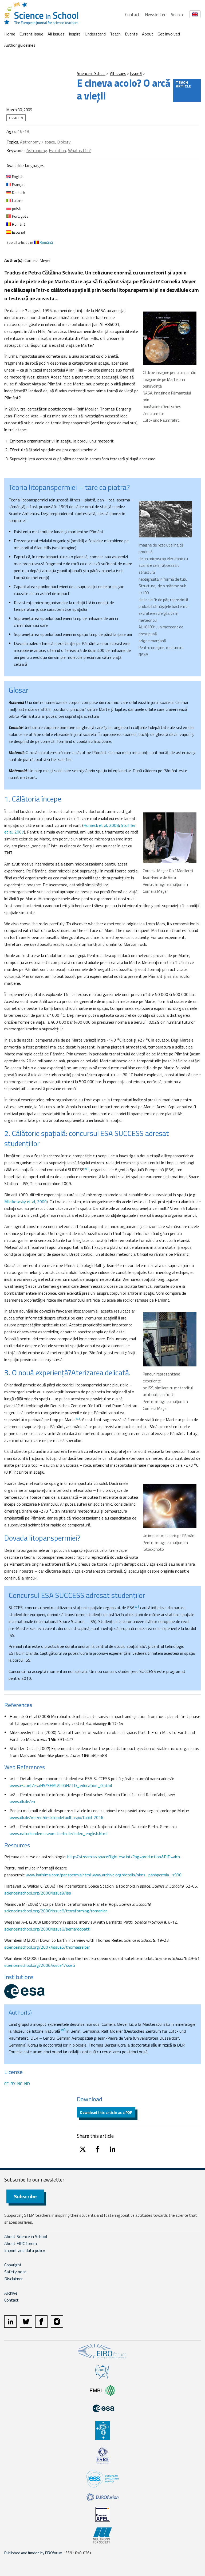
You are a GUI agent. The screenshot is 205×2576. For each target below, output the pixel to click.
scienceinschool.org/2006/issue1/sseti (40, 1965)
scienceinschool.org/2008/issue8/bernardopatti (47, 1929)
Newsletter (155, 14)
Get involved (169, 34)
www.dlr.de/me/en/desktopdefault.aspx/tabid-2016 (56, 1817)
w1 (87, 1169)
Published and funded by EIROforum (33, 2553)
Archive (11, 2293)
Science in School (91, 73)
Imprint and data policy (25, 2250)
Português (20, 216)
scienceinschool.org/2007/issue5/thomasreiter (47, 1947)
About (148, 34)
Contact (132, 14)
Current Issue (31, 34)
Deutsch (18, 192)
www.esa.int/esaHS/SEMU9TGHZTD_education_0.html (61, 1785)
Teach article (184, 84)
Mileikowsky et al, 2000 (25, 1202)
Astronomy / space (38, 142)
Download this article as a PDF (106, 2112)
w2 (78, 1418)
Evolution (57, 150)
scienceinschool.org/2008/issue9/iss (38, 1893)
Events (131, 34)
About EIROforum (21, 2243)
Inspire (75, 34)
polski (16, 208)
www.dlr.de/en (22, 1801)
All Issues (56, 34)
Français (18, 184)
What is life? (79, 150)
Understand (95, 34)
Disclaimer (13, 2279)
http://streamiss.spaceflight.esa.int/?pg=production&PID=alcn (124, 1857)
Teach (115, 34)
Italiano (17, 200)
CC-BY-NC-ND (17, 2084)
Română (18, 224)
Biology (64, 142)
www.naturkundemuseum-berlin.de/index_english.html (58, 1833)
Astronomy (37, 150)
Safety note (15, 2272)
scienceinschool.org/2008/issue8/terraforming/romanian (56, 1911)
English (17, 176)
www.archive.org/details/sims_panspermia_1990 (137, 1875)
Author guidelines (20, 45)
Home (10, 34)
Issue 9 (136, 73)
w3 (64, 2030)
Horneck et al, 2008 (101, 825)
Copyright (13, 2265)
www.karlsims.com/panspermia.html (58, 1875)
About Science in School (26, 2236)
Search (177, 14)
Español (18, 232)
